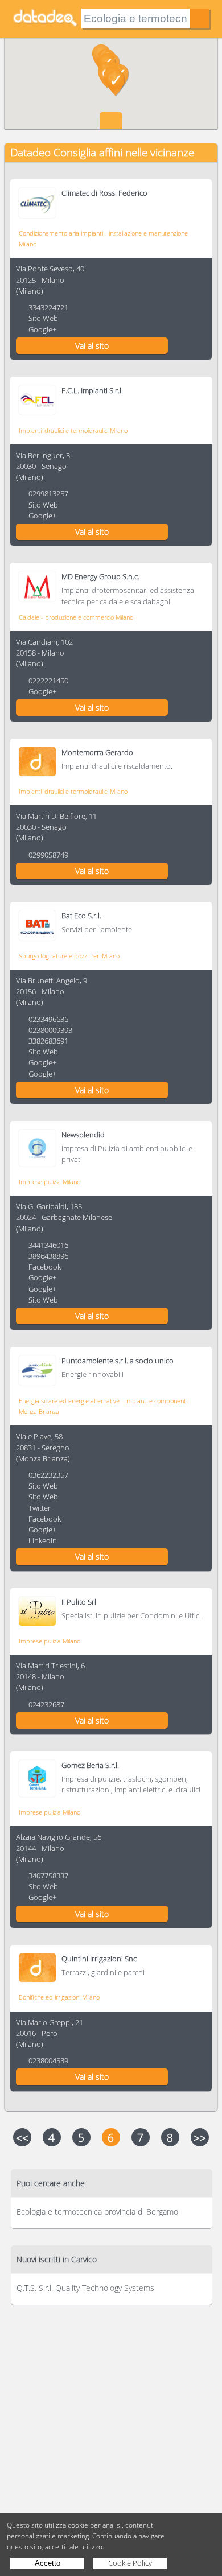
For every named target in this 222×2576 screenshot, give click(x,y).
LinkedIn (43, 1540)
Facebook (45, 1267)
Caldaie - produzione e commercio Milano (76, 617)
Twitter (40, 1508)
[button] (116, 83)
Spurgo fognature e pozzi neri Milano (69, 956)
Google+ (42, 329)
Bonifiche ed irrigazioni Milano (59, 1997)
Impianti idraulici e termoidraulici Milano (73, 430)
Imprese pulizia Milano (50, 1182)
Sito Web (43, 318)
